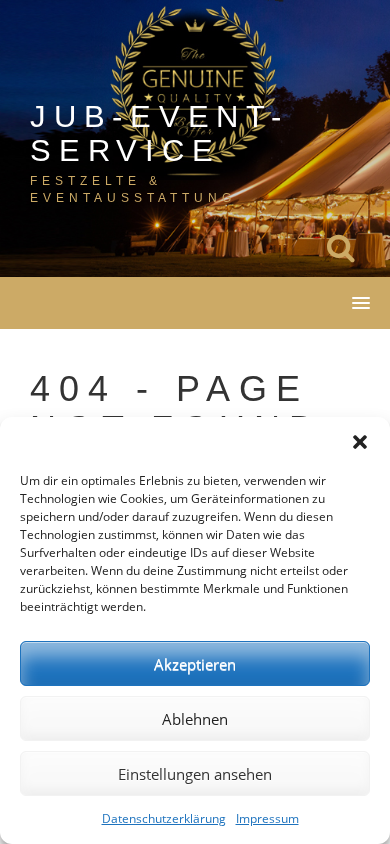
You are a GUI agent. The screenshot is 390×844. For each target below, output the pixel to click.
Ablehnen (195, 719)
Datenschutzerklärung (164, 818)
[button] (360, 442)
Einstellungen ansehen (195, 774)
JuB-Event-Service (159, 133)
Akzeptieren (195, 664)
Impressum (267, 818)
